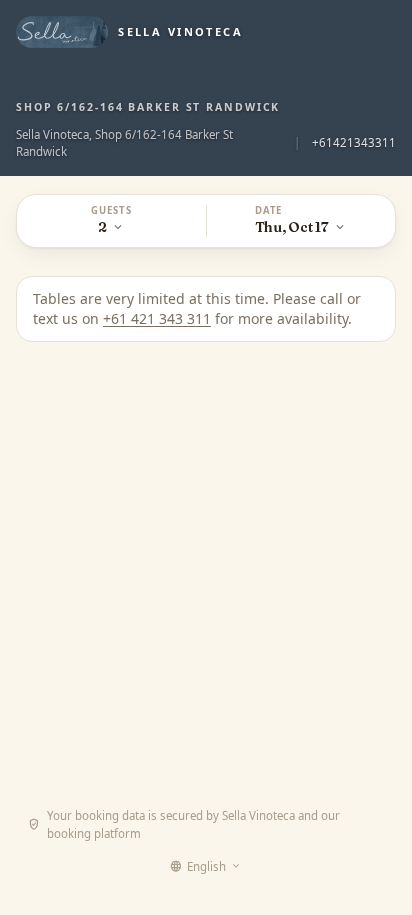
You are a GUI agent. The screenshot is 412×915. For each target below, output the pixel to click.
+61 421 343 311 (157, 318)
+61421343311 (354, 142)
